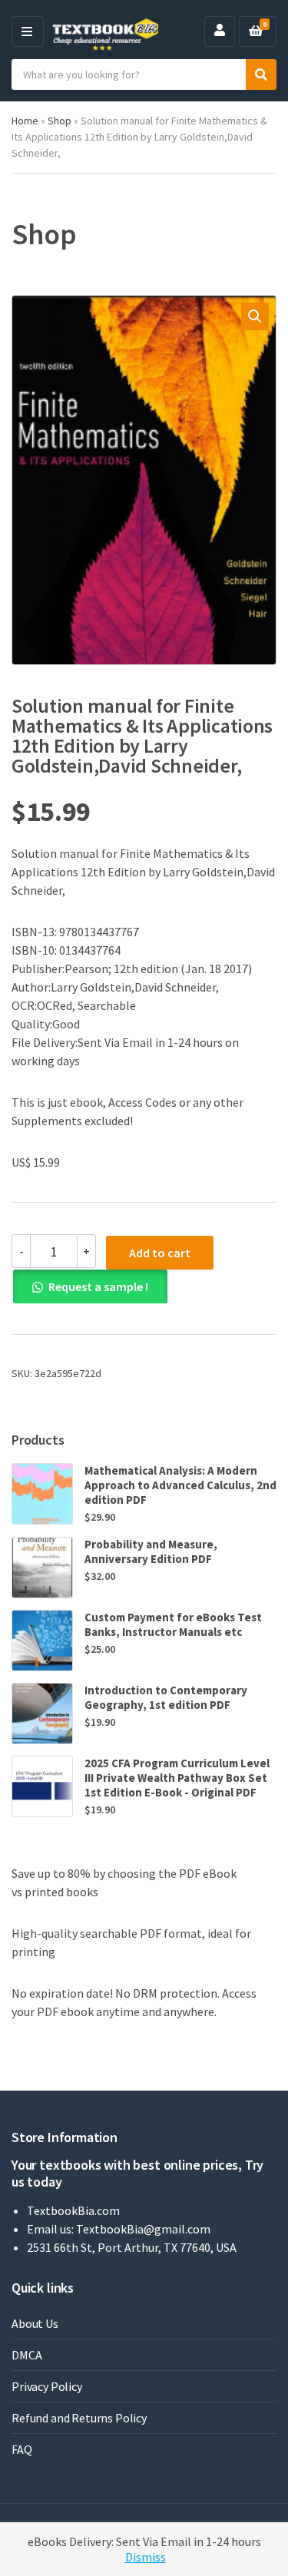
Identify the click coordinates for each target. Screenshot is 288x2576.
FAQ (22, 2449)
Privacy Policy (47, 2386)
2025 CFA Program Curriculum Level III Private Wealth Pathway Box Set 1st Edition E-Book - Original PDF (177, 1778)
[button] (255, 316)
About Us (35, 2323)
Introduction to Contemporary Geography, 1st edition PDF (166, 1697)
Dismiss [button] (146, 2557)
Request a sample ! (98, 1286)
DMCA (26, 2355)
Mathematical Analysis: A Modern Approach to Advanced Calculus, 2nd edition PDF (180, 1485)
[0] (256, 31)
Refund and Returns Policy (79, 2418)
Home (25, 121)
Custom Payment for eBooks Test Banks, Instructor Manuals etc (173, 1624)
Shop (60, 121)
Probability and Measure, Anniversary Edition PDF (151, 1551)
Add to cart (160, 1253)
